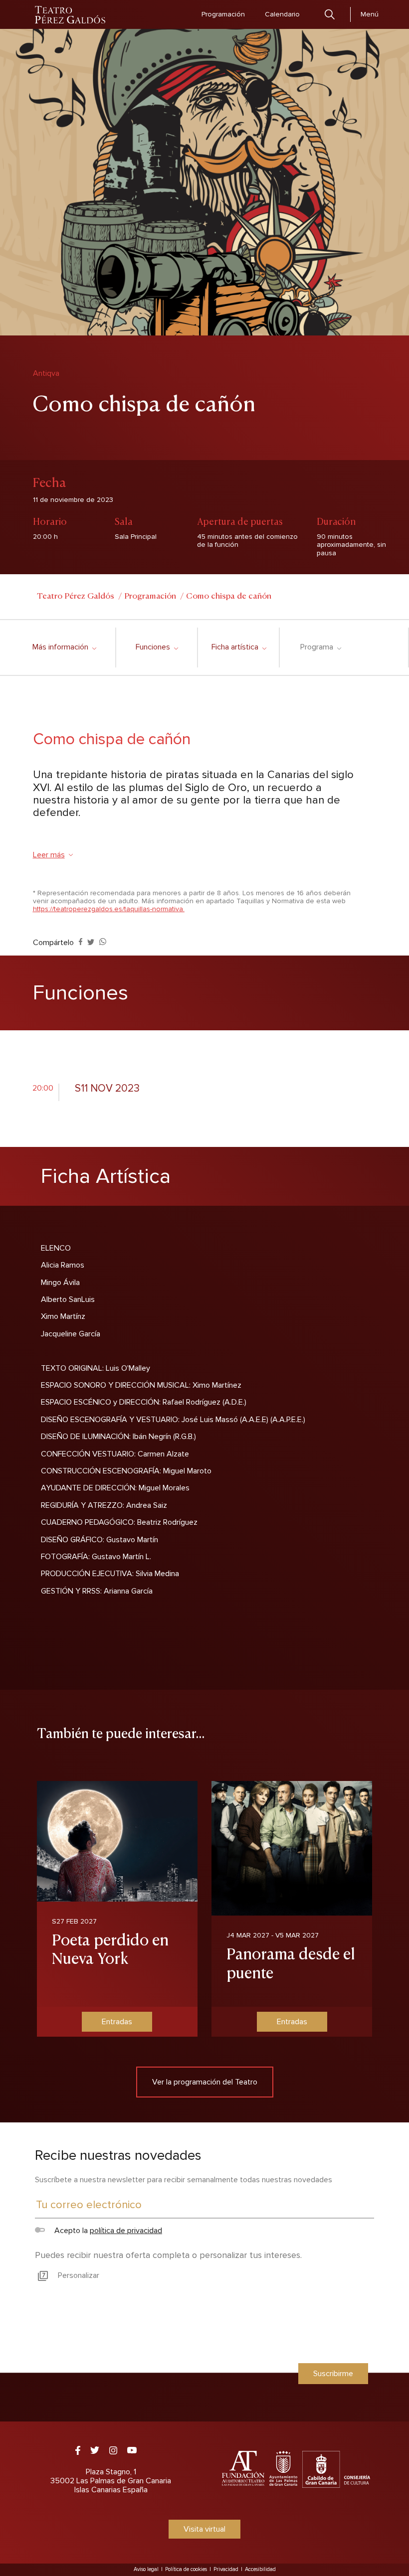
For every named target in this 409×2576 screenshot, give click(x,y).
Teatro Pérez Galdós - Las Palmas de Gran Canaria (71, 15)
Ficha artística (239, 647)
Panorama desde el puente (291, 1962)
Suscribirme (333, 2374)
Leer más (49, 855)
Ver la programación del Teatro (205, 2082)
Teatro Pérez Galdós (76, 595)
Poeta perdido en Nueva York (110, 1948)
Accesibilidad (260, 2569)
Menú (370, 14)
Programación (223, 14)
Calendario (282, 14)
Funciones (157, 647)
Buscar (330, 14)
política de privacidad (126, 2231)
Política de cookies (186, 2569)
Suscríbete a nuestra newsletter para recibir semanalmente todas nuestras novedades (184, 2180)
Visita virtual (204, 2529)
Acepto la (107, 2231)
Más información (64, 647)
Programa (320, 647)
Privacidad (226, 2569)
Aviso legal (146, 2569)
